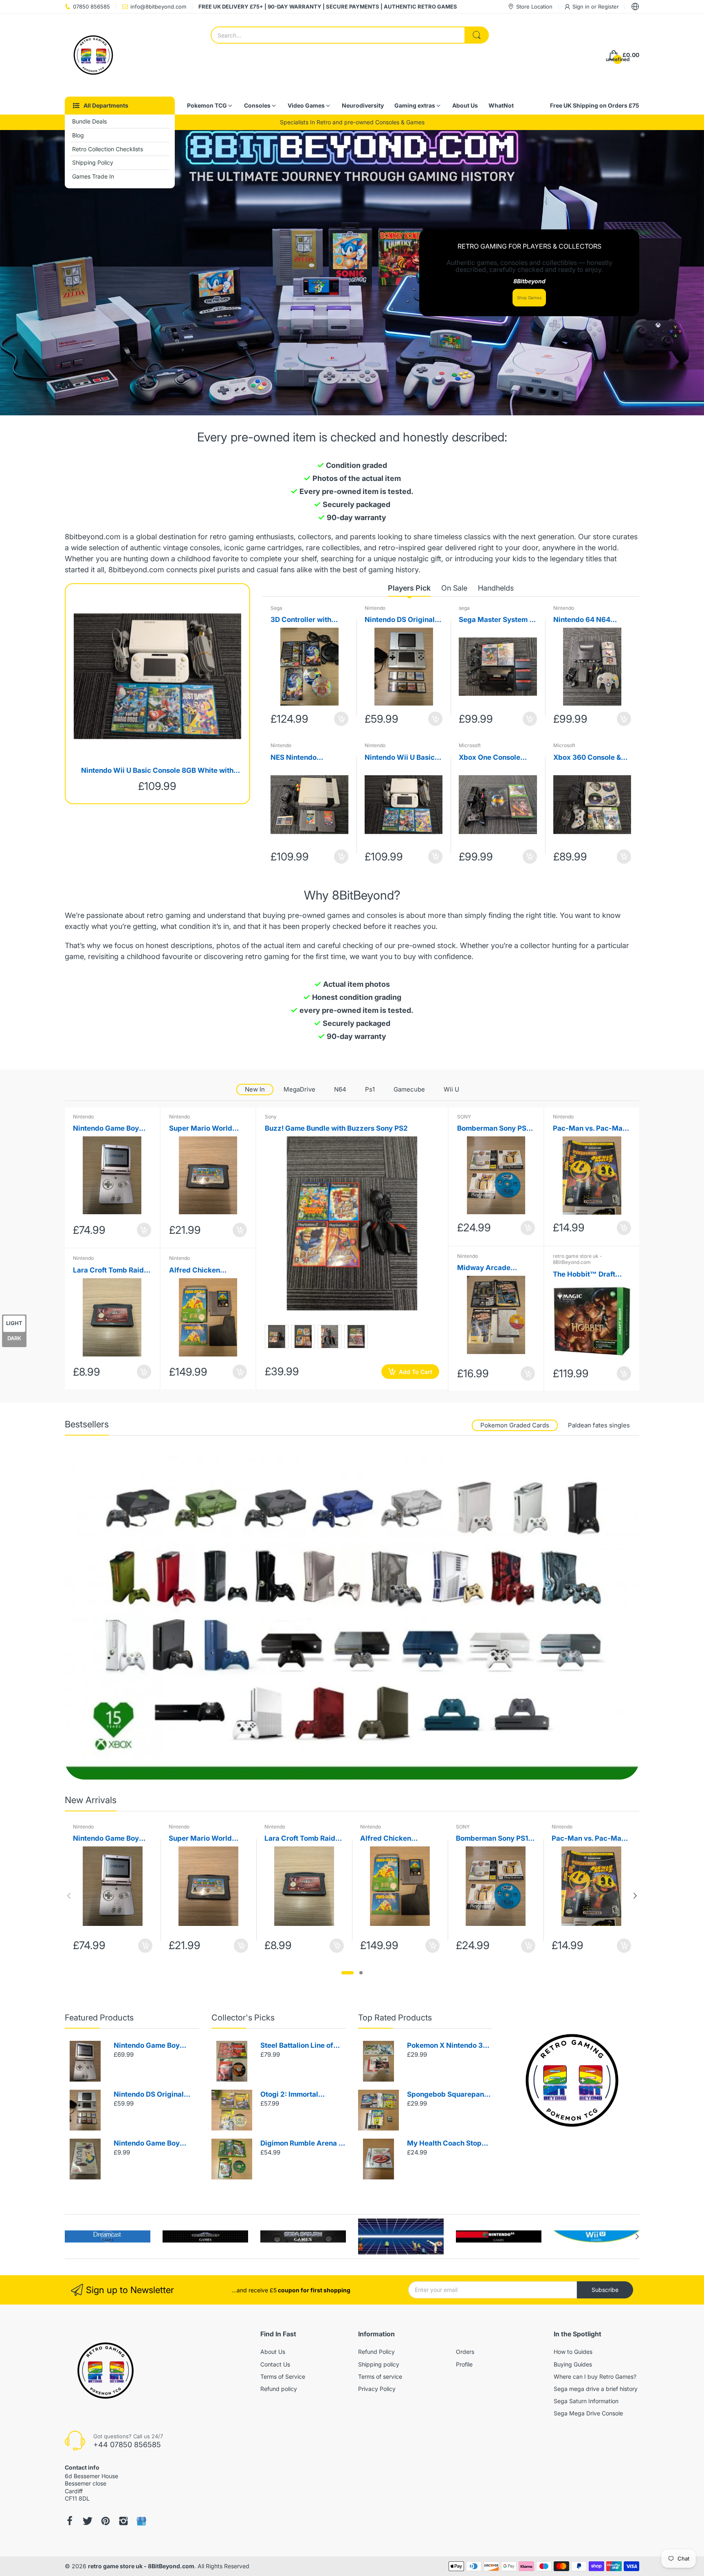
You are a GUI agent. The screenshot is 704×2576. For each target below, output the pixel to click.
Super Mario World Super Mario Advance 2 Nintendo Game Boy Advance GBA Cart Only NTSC (206, 1129)
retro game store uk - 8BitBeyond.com (577, 1259)
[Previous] (635, 1896)
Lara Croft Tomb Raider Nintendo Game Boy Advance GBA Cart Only (112, 1271)
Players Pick (409, 588)
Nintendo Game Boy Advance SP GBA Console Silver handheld (154, 2046)
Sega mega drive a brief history (596, 2389)
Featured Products (99, 2018)
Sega (276, 608)
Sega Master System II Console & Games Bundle (496, 620)
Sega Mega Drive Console (588, 2413)
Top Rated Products (395, 2018)
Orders (465, 2352)
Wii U (451, 1089)
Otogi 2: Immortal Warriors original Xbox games (298, 2095)
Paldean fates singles (599, 1425)
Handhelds (496, 588)
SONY (464, 1117)
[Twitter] (88, 2521)
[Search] (477, 35)
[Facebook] (70, 2521)
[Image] (572, 2080)
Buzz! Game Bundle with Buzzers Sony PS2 (336, 1128)
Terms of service (380, 2376)
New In (255, 1089)
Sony (271, 1117)
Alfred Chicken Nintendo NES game (202, 1271)
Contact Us (275, 2364)
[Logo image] (108, 2236)
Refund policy (279, 2389)
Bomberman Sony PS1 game (493, 1129)
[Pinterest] (106, 2521)
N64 (340, 1089)
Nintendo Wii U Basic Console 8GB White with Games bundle (157, 771)
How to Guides (573, 2352)
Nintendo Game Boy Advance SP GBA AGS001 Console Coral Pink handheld (111, 1129)
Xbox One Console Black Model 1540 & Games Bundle (492, 758)
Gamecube (409, 1089)
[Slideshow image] (352, 273)
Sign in (582, 7)
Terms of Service (283, 2376)
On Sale (454, 588)
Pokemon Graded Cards (515, 1425)
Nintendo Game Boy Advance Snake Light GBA (149, 2144)
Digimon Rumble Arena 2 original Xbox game (302, 2144)
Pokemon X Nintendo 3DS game (450, 2046)
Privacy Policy (377, 2389)
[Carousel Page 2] (361, 1973)
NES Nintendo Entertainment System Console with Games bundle (307, 758)
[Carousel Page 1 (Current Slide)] (348, 1973)
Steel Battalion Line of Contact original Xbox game (297, 2046)
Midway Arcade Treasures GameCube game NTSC (493, 1268)
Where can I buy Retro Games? (595, 2376)
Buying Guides (573, 2364)
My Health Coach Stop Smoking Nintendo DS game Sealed (444, 2144)
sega (464, 608)
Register (608, 7)
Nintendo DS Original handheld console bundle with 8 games (400, 620)
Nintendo (375, 608)
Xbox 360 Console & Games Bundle (587, 758)
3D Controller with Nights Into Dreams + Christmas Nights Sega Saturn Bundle (309, 620)
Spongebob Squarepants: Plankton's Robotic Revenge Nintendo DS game (450, 2095)
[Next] (69, 1896)
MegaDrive (299, 1089)
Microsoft (470, 745)
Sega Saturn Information (586, 2401)
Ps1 (370, 1089)
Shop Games (529, 298)
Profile (464, 2364)
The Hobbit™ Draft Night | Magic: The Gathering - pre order (588, 1275)
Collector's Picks (243, 2018)
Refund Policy (376, 2352)
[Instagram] (123, 2521)
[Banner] (352, 1618)
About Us (273, 2352)
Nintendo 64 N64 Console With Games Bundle (588, 620)
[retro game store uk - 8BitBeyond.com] (93, 55)
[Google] (141, 2521)
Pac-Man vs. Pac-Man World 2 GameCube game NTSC (590, 1129)
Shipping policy (379, 2364)
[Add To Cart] (341, 719)
